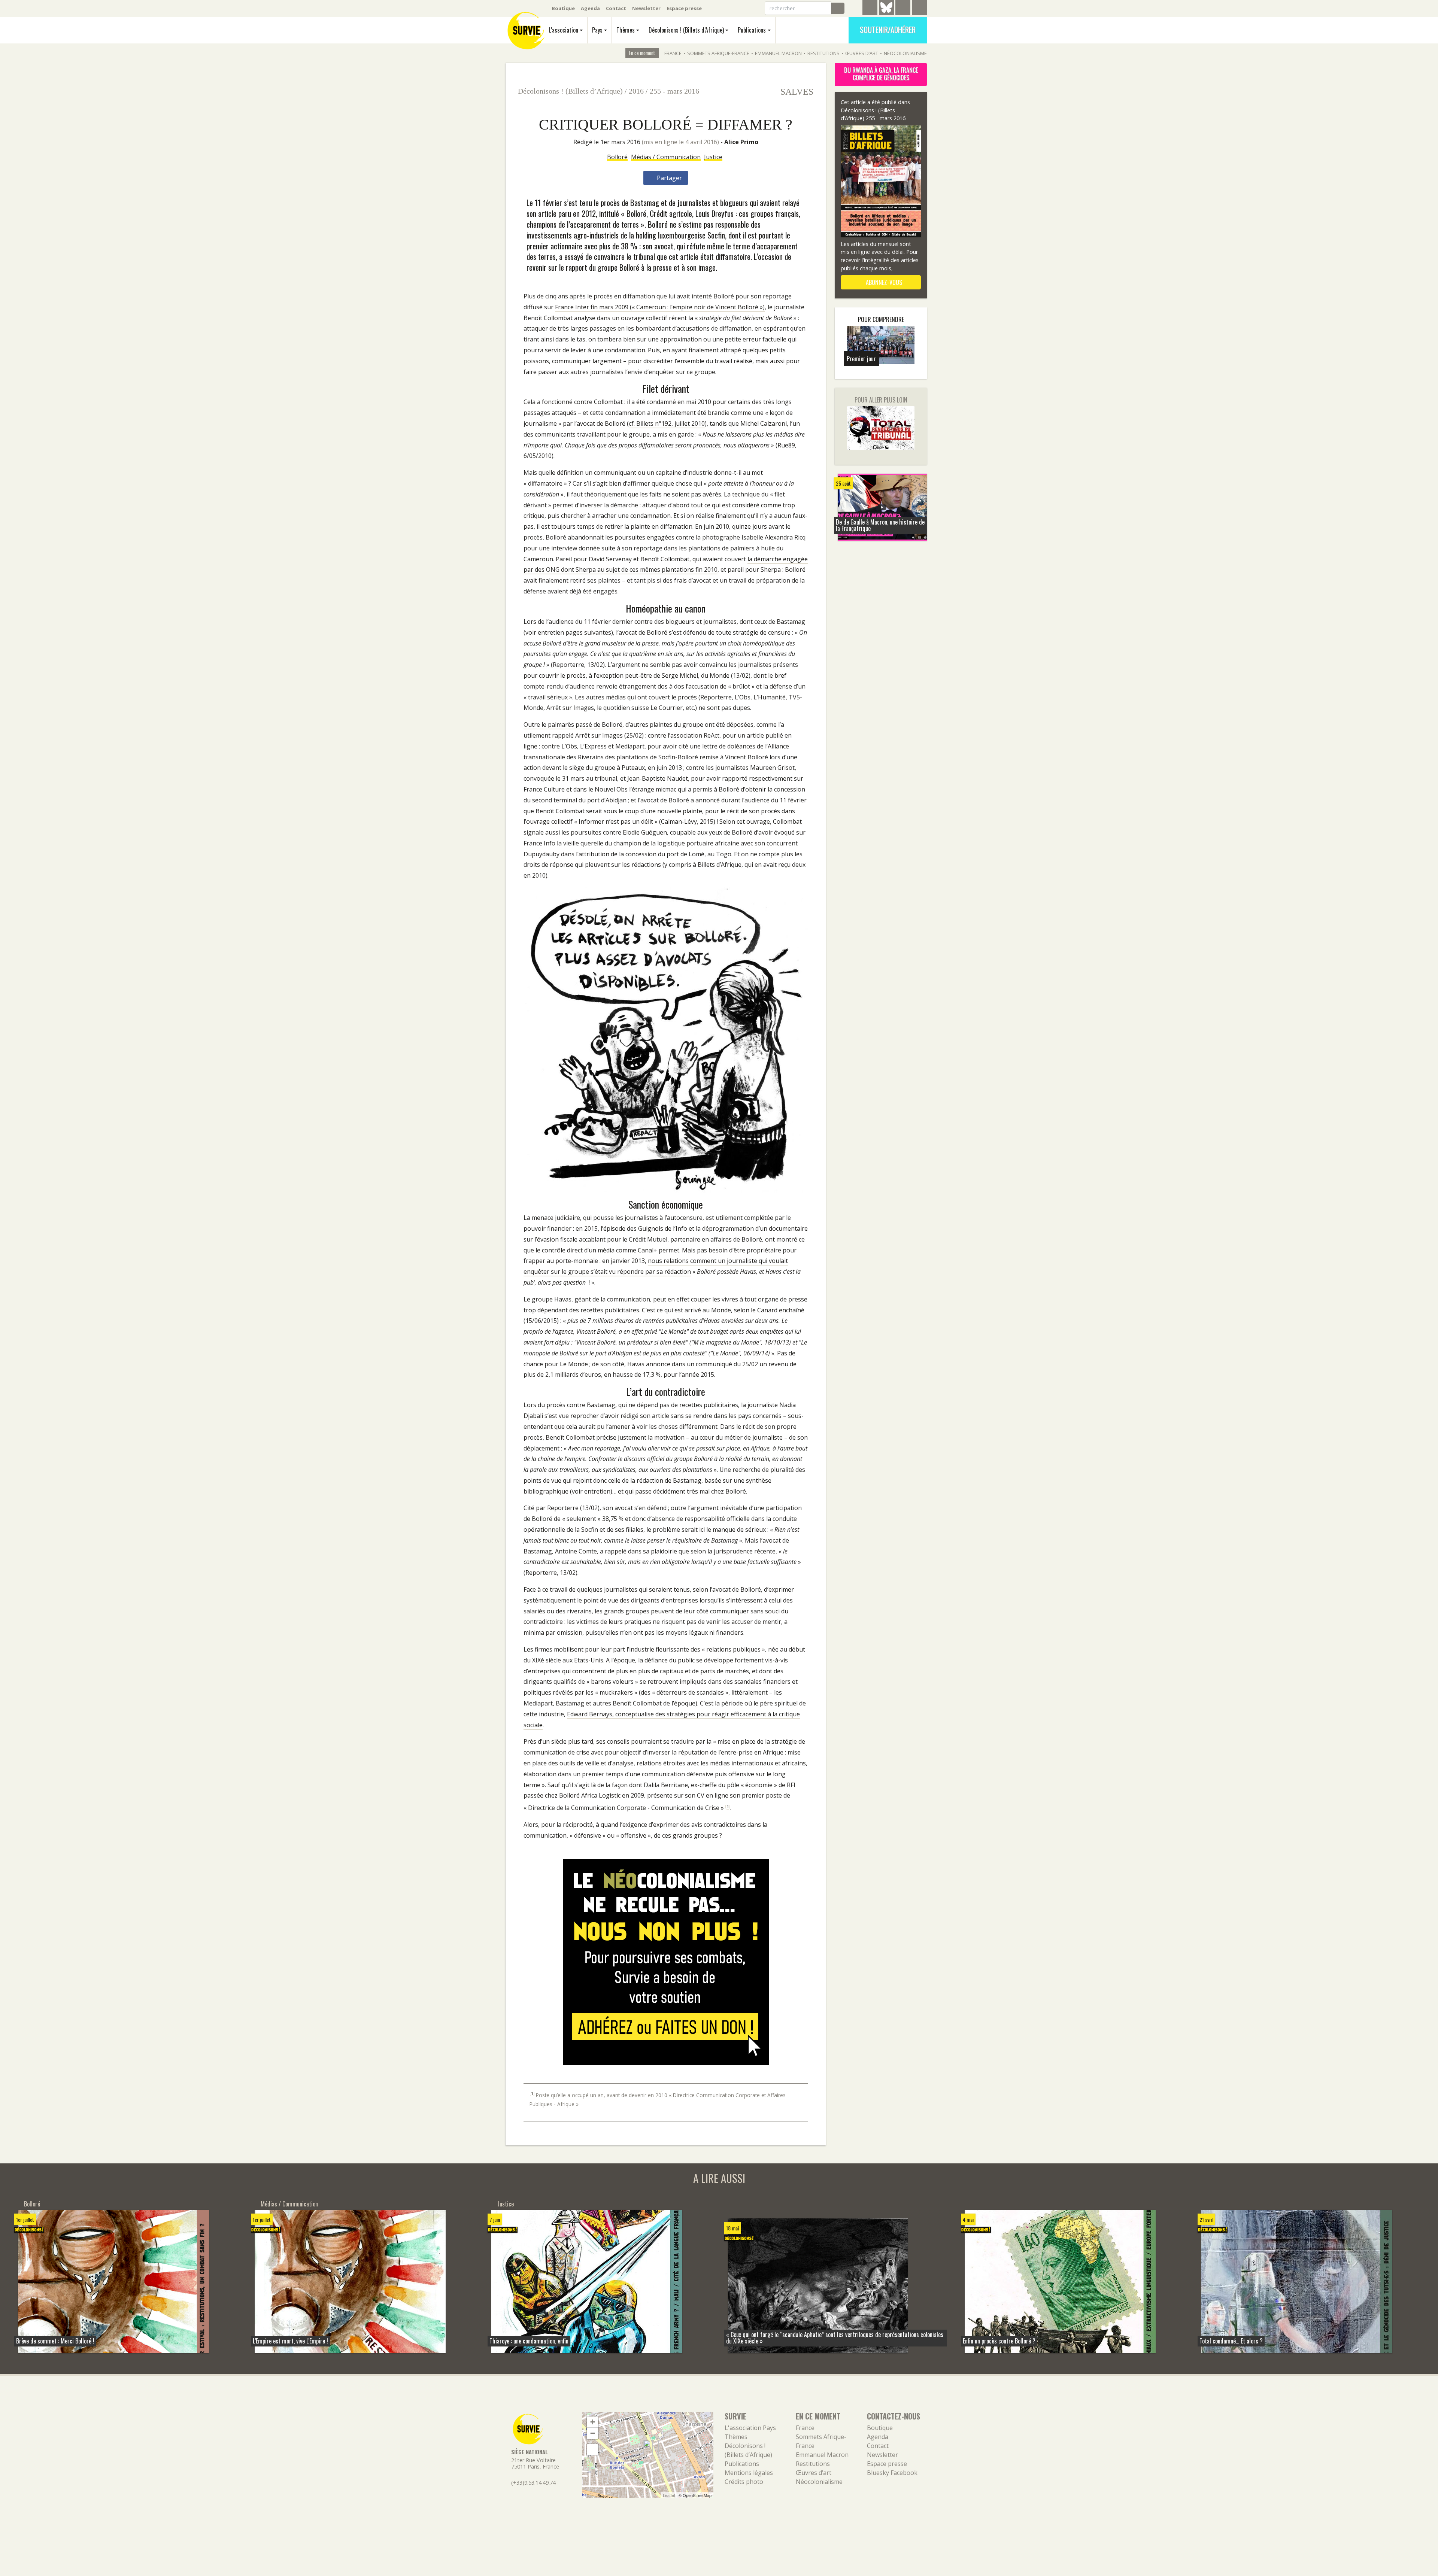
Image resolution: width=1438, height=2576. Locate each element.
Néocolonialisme (905, 53)
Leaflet (669, 2495)
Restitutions (823, 53)
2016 (636, 91)
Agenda (590, 8)
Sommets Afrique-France (718, 53)
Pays (597, 30)
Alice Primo (741, 142)
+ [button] (593, 2422)
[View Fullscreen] (592, 2450)
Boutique (563, 8)
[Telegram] (870, 9)
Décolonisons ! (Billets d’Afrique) (686, 30)
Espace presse (684, 8)
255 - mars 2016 (674, 91)
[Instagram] (919, 9)
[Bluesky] (886, 13)
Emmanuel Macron (778, 53)
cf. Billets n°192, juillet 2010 (667, 423)
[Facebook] (903, 9)
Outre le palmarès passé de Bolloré (573, 724)
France (673, 53)
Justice (713, 157)
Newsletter (646, 8)
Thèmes (626, 30)
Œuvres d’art (862, 53)
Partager (669, 178)
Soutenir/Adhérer (888, 30)
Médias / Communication (666, 157)
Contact (616, 8)
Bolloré (617, 157)
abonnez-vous (883, 282)
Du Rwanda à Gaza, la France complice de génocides (881, 74)
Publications (752, 30)
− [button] (593, 2433)
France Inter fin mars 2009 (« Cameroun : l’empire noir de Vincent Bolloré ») (660, 307)
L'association (564, 30)
